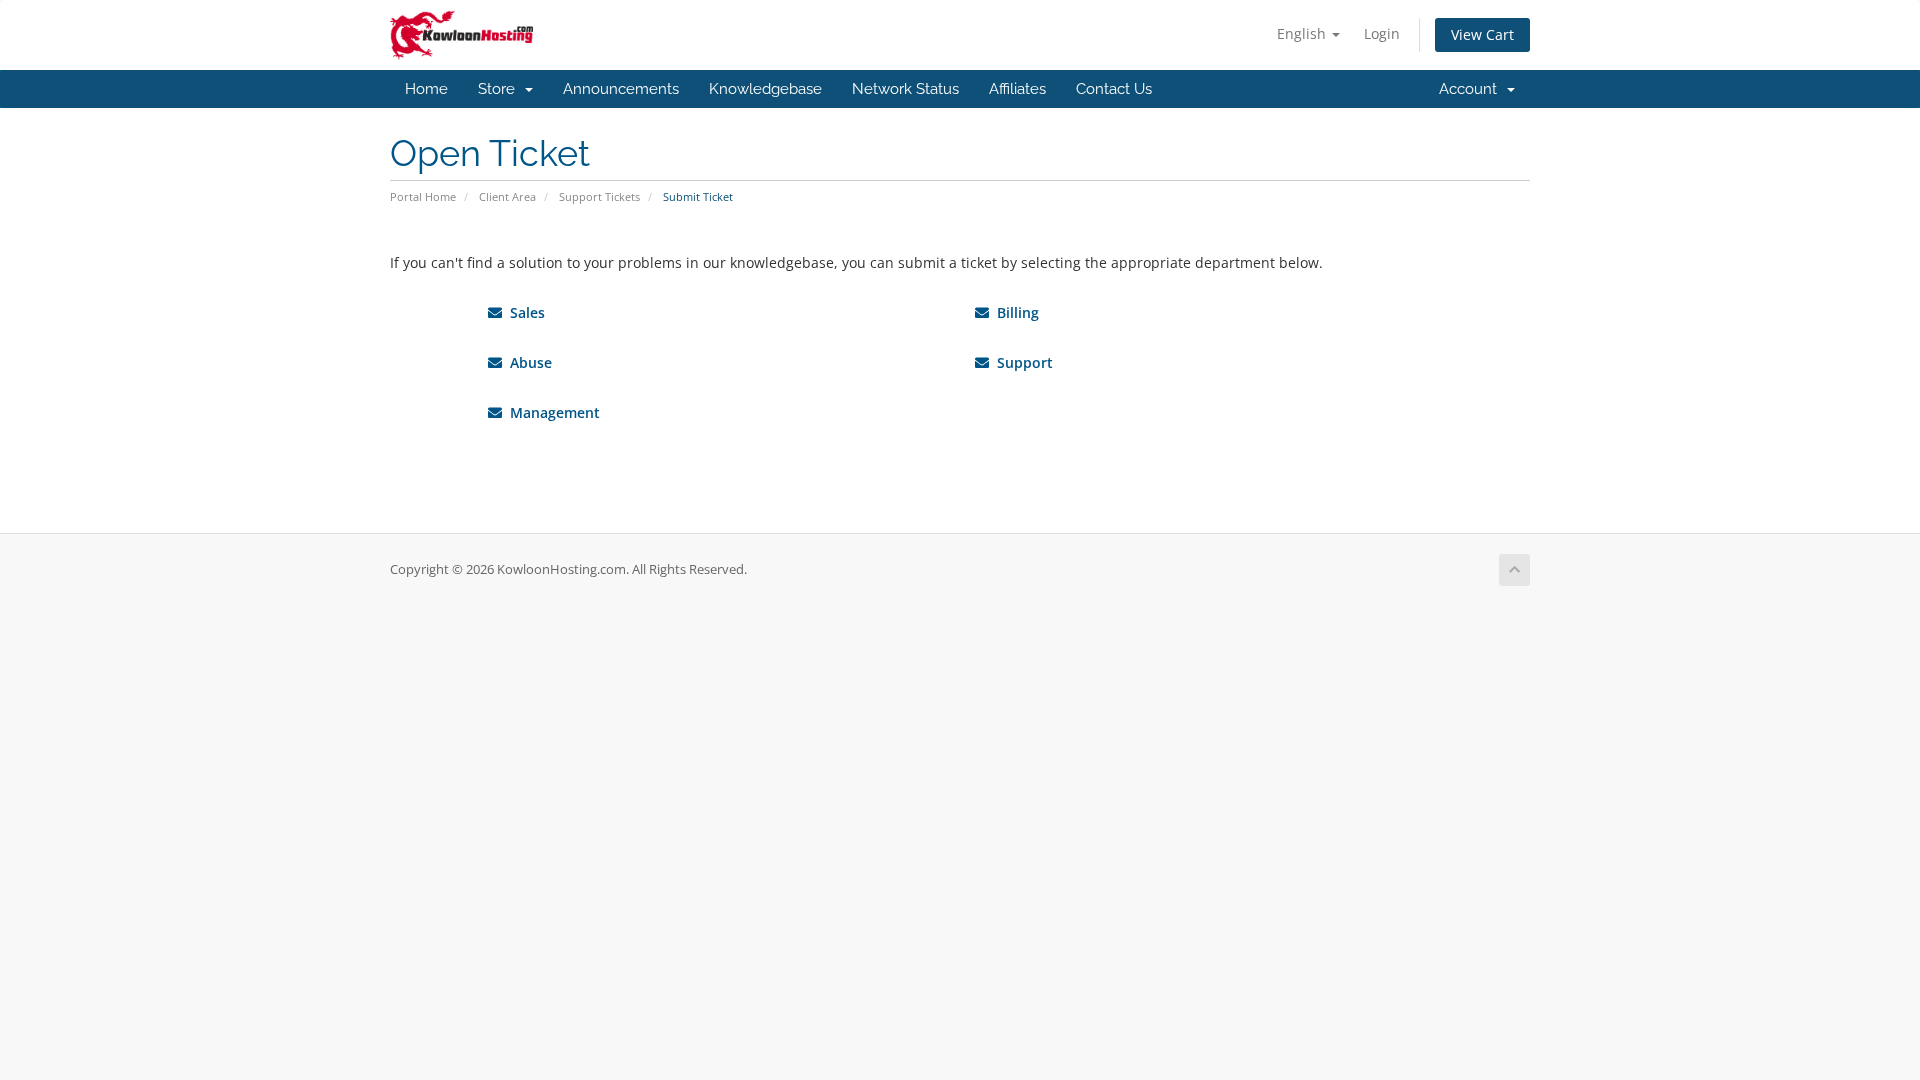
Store (500, 89)
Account (1472, 89)
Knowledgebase (765, 89)
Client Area (507, 196)
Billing (1014, 312)
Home (426, 89)
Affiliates (1017, 89)
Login (1382, 33)
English (1303, 33)
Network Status (905, 89)
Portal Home (423, 196)
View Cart (1482, 34)
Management (551, 412)
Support (1021, 362)
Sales (523, 312)
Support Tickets (599, 196)
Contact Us (1114, 89)
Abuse (527, 362)
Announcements (621, 89)
